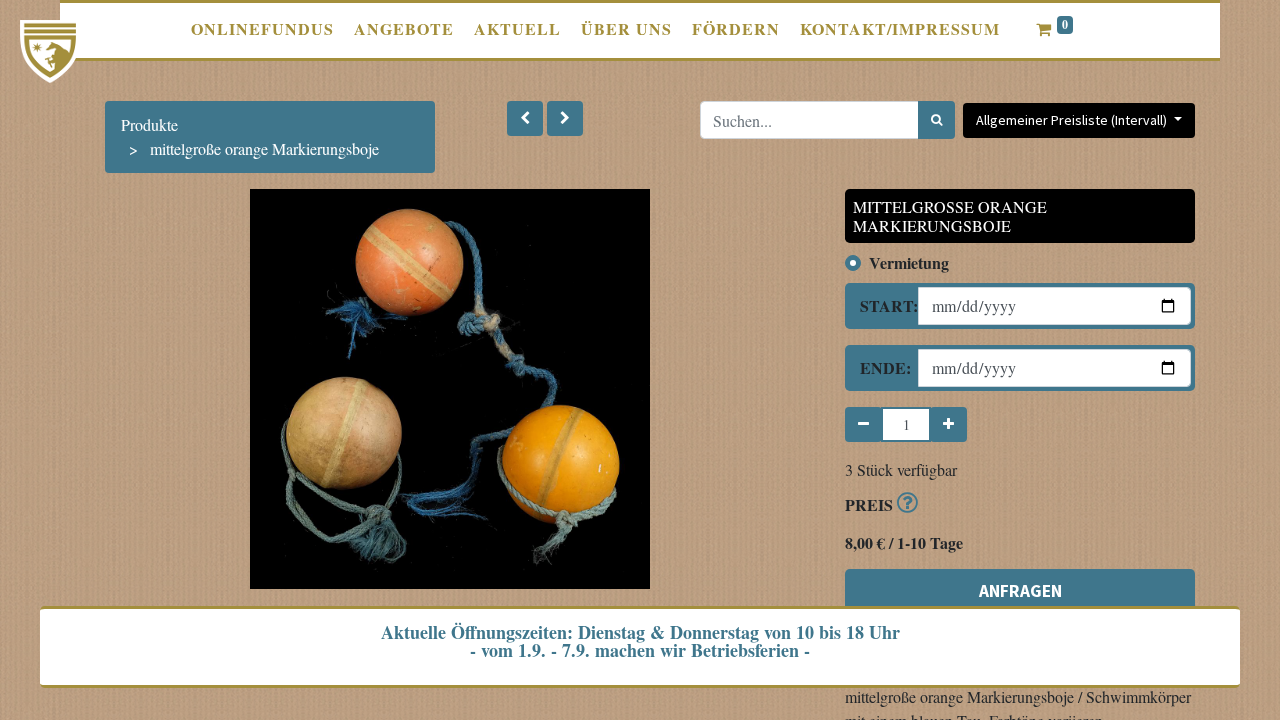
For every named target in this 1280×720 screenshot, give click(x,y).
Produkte (149, 124)
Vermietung (909, 262)
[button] (525, 118)
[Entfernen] (863, 424)
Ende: (881, 367)
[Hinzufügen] (948, 424)
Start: (881, 305)
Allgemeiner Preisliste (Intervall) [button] (1073, 120)
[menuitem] (262, 29)
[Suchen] (936, 120)
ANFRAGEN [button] (1020, 591)
